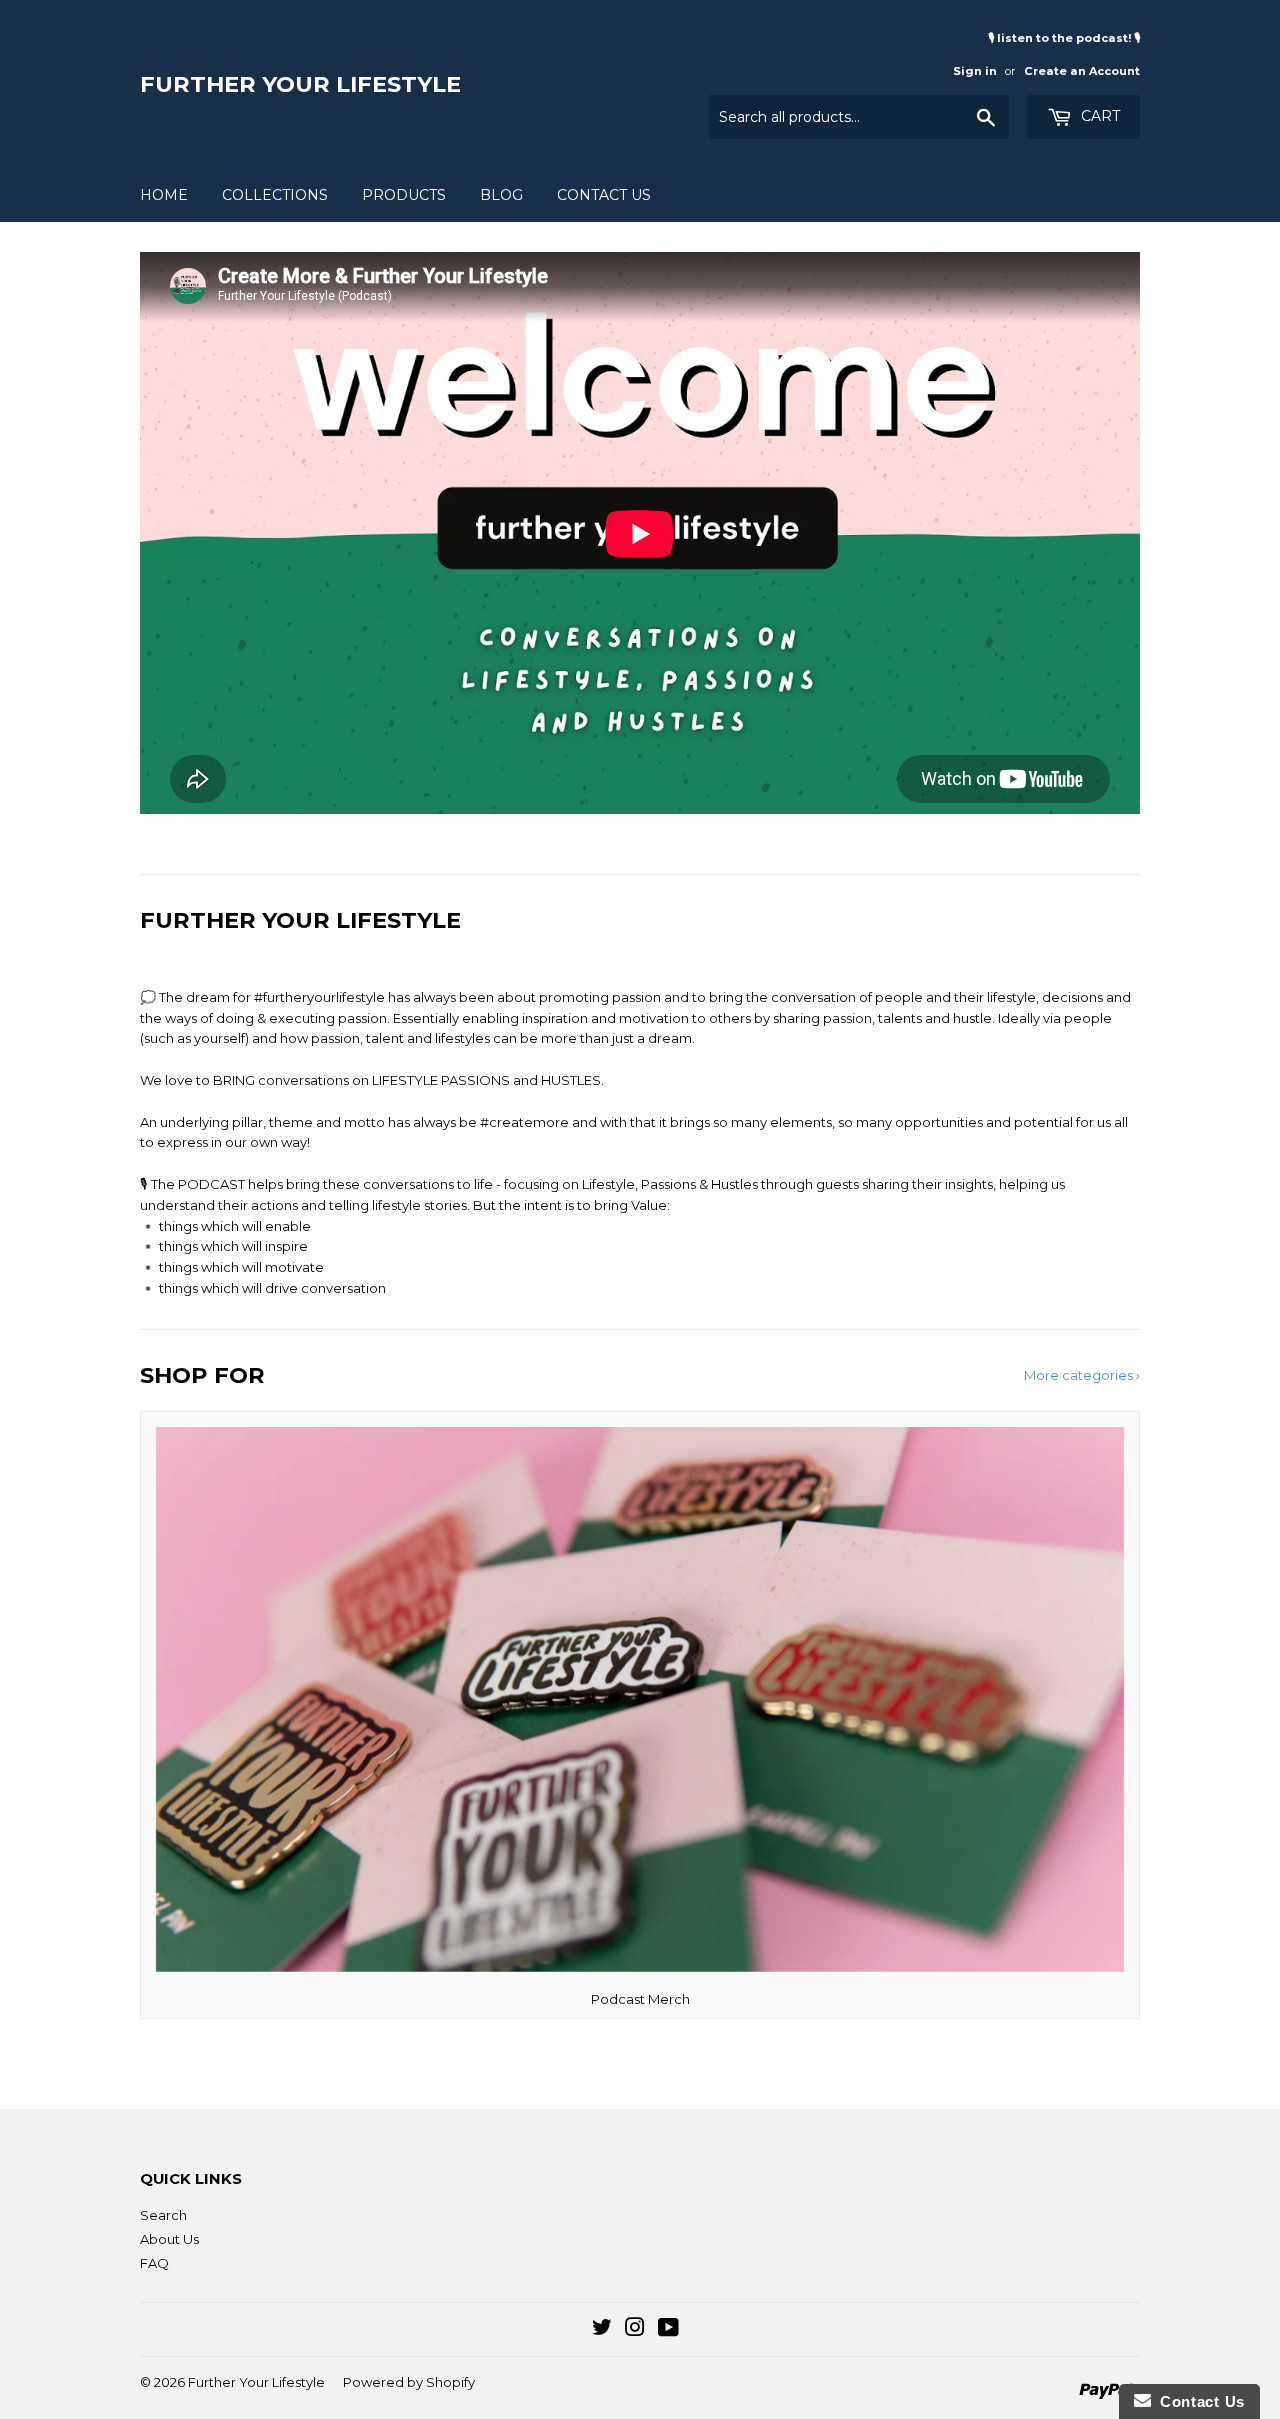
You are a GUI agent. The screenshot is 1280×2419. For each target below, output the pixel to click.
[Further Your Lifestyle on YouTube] (668, 2330)
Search (163, 2215)
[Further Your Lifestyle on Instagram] (635, 2330)
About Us (169, 2239)
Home (164, 195)
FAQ (154, 2263)
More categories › (1082, 1375)
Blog (501, 195)
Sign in (975, 71)
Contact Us (604, 195)
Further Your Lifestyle (300, 84)
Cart (1098, 116)
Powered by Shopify (409, 2382)
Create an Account (1082, 71)
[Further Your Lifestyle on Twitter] (602, 2330)
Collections (275, 195)
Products (404, 195)
